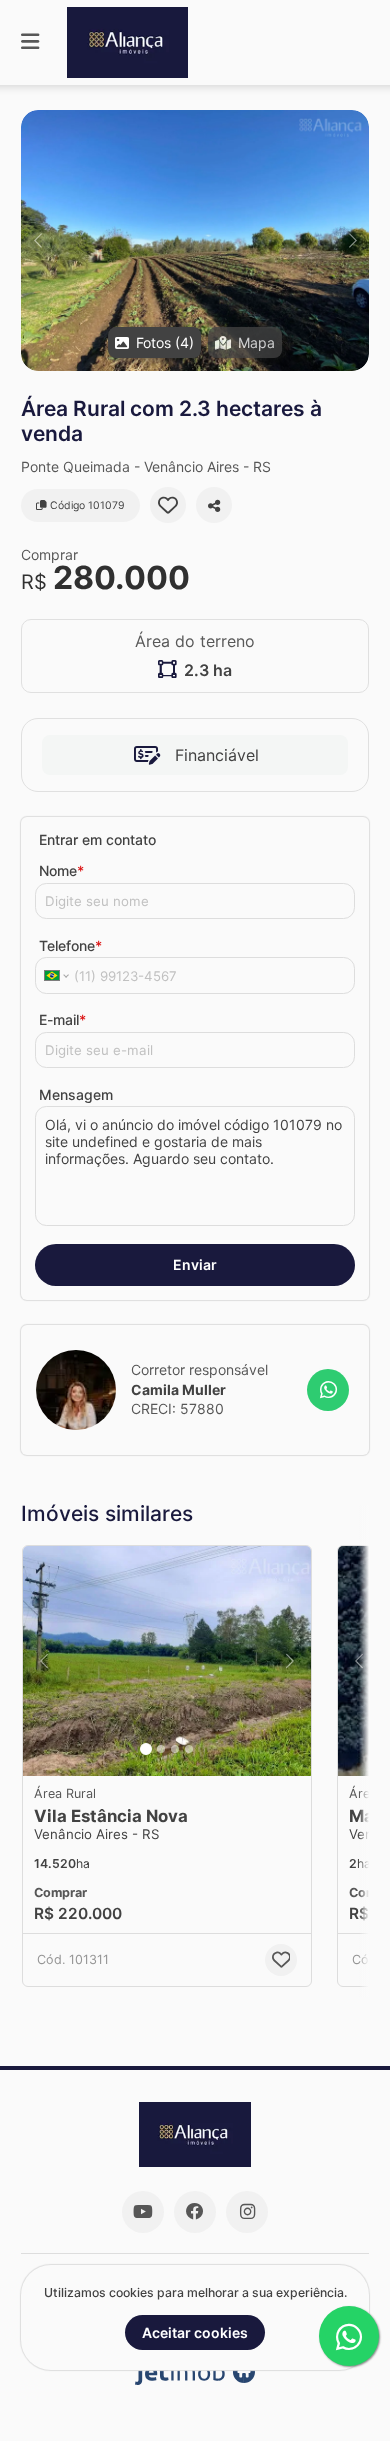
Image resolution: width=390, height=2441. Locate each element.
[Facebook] (195, 2212)
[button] (195, 240)
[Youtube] (143, 2212)
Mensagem (76, 1094)
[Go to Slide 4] (189, 1749)
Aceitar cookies (195, 2332)
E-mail (62, 1019)
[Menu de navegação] (30, 42)
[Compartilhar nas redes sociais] (214, 505)
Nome (61, 870)
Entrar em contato (97, 839)
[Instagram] (247, 2212)
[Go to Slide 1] (146, 1749)
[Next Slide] (352, 240)
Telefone (70, 945)
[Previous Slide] (37, 240)
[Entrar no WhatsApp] (328, 1390)
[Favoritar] (168, 505)
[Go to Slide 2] (161, 1749)
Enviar (195, 1264)
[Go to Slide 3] (175, 1749)
